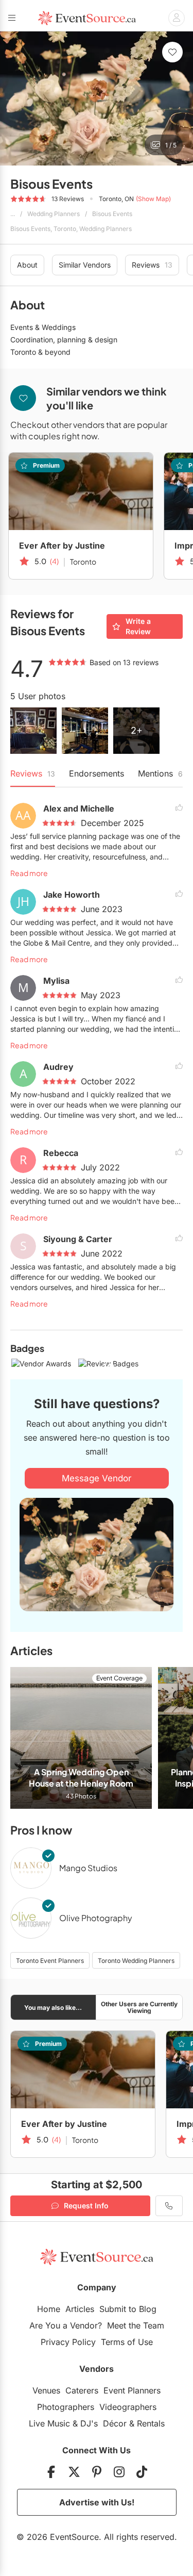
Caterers (82, 2390)
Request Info (86, 2206)
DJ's (89, 2423)
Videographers (128, 2407)
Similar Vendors (85, 265)
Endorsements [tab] (97, 773)
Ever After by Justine (62, 546)
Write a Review (138, 626)
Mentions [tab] (160, 773)
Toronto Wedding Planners (136, 1961)
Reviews (152, 265)
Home (49, 2309)
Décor (115, 2423)
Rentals (151, 2423)
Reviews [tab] (33, 773)
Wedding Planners (54, 214)
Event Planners (132, 2390)
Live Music (49, 2423)
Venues (46, 2390)
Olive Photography (96, 1918)
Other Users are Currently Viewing (139, 2007)
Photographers (66, 2407)
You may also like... (53, 2008)
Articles (80, 2309)
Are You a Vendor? (66, 2325)
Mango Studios (88, 1868)
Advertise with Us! (97, 2502)
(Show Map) (153, 199)
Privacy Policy (68, 2342)
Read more (29, 873)
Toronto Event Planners (50, 1961)
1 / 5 (171, 145)
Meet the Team (136, 2325)
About (27, 265)
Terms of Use (127, 2342)
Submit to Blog (128, 2309)
